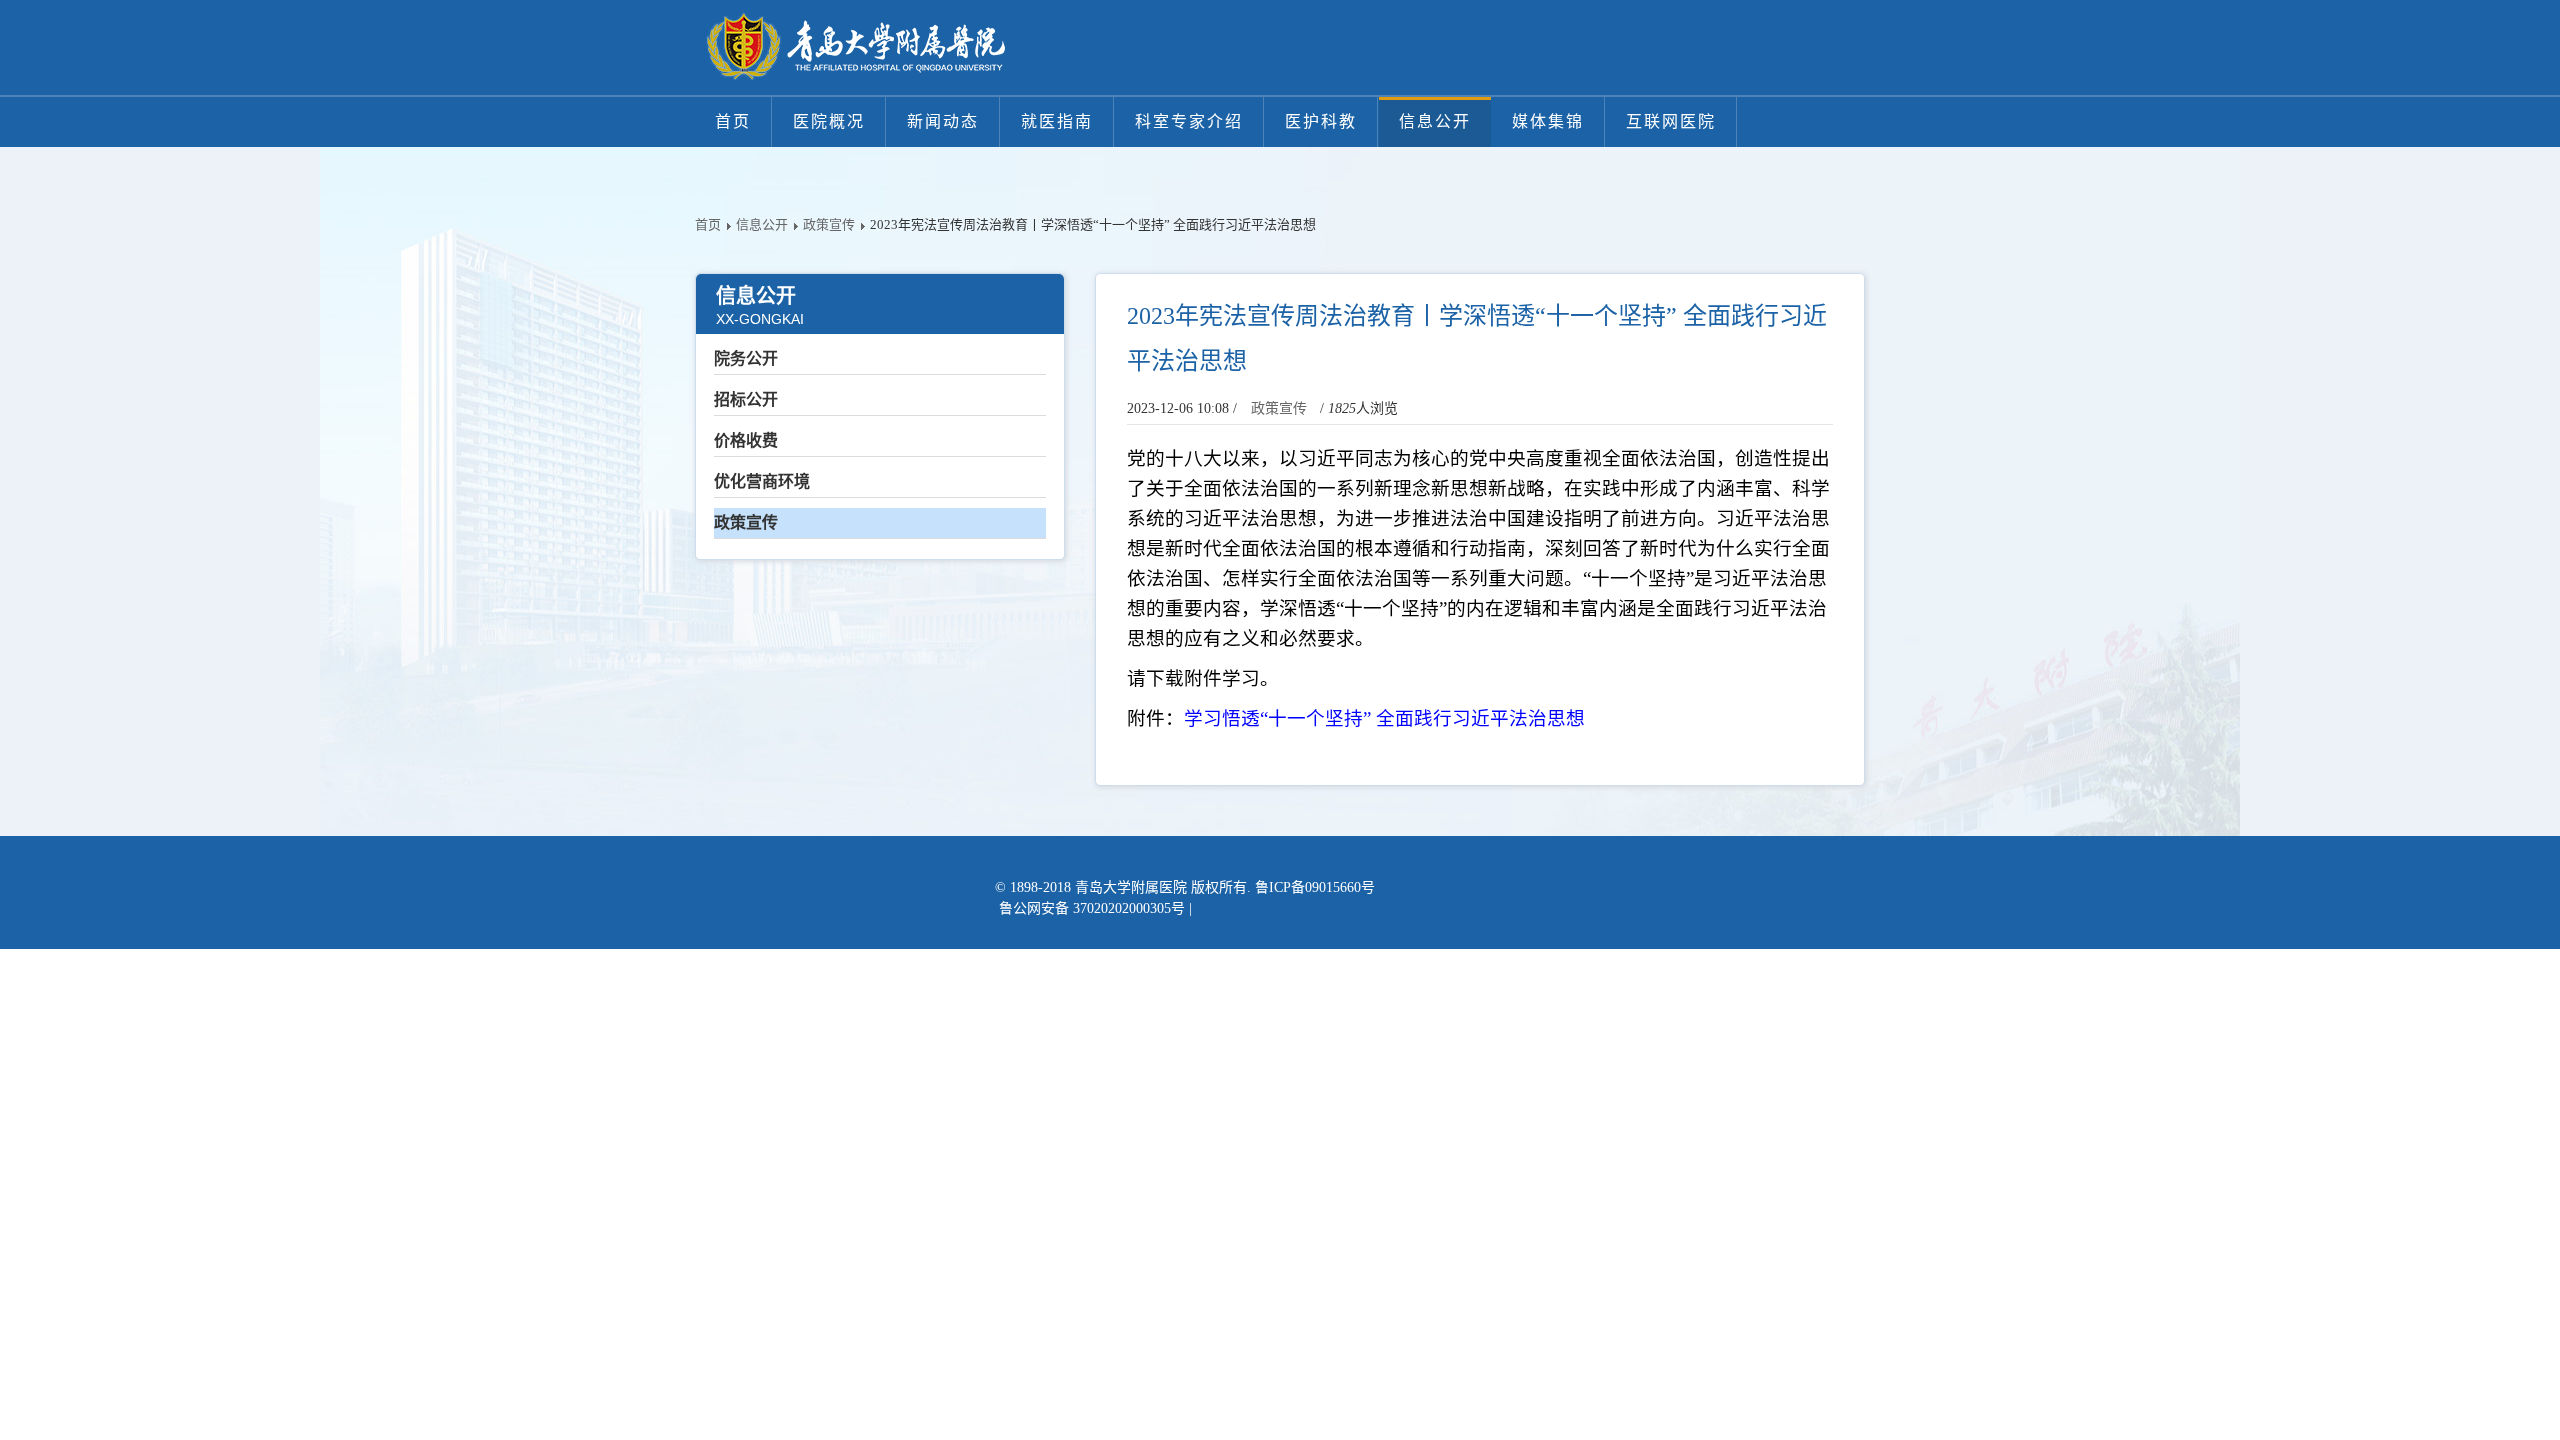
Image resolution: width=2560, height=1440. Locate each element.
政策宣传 (829, 224)
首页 (733, 121)
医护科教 (1321, 121)
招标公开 (746, 399)
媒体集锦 (1548, 121)
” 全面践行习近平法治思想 (1474, 718)
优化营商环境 (762, 481)
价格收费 (746, 440)
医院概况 (829, 121)
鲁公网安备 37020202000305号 (1092, 908)
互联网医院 (1671, 121)
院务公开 (746, 358)
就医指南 (1057, 121)
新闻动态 (943, 121)
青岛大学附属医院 (1131, 887)
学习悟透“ (1226, 718)
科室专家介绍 (1189, 121)
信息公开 (1435, 121)
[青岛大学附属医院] (855, 47)
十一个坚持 (1315, 718)
